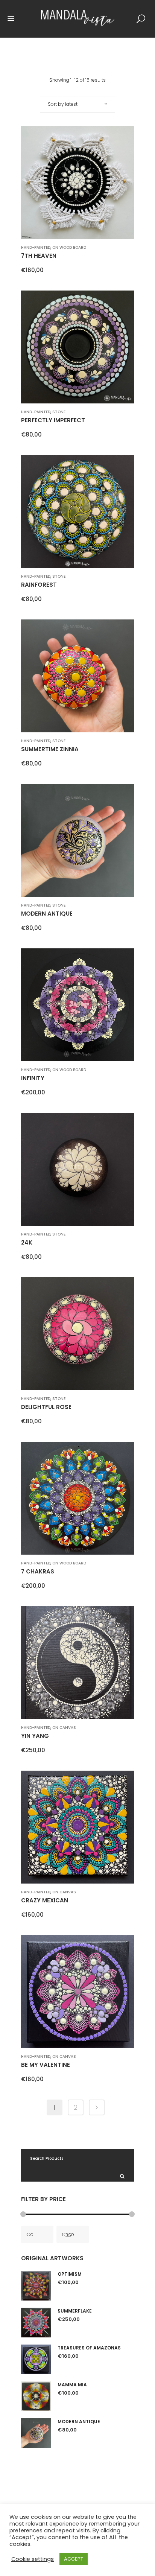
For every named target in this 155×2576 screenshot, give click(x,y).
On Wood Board (69, 247)
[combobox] (77, 104)
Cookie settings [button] (33, 2559)
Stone (59, 412)
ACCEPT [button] (74, 2559)
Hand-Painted (36, 247)
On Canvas (64, 1728)
